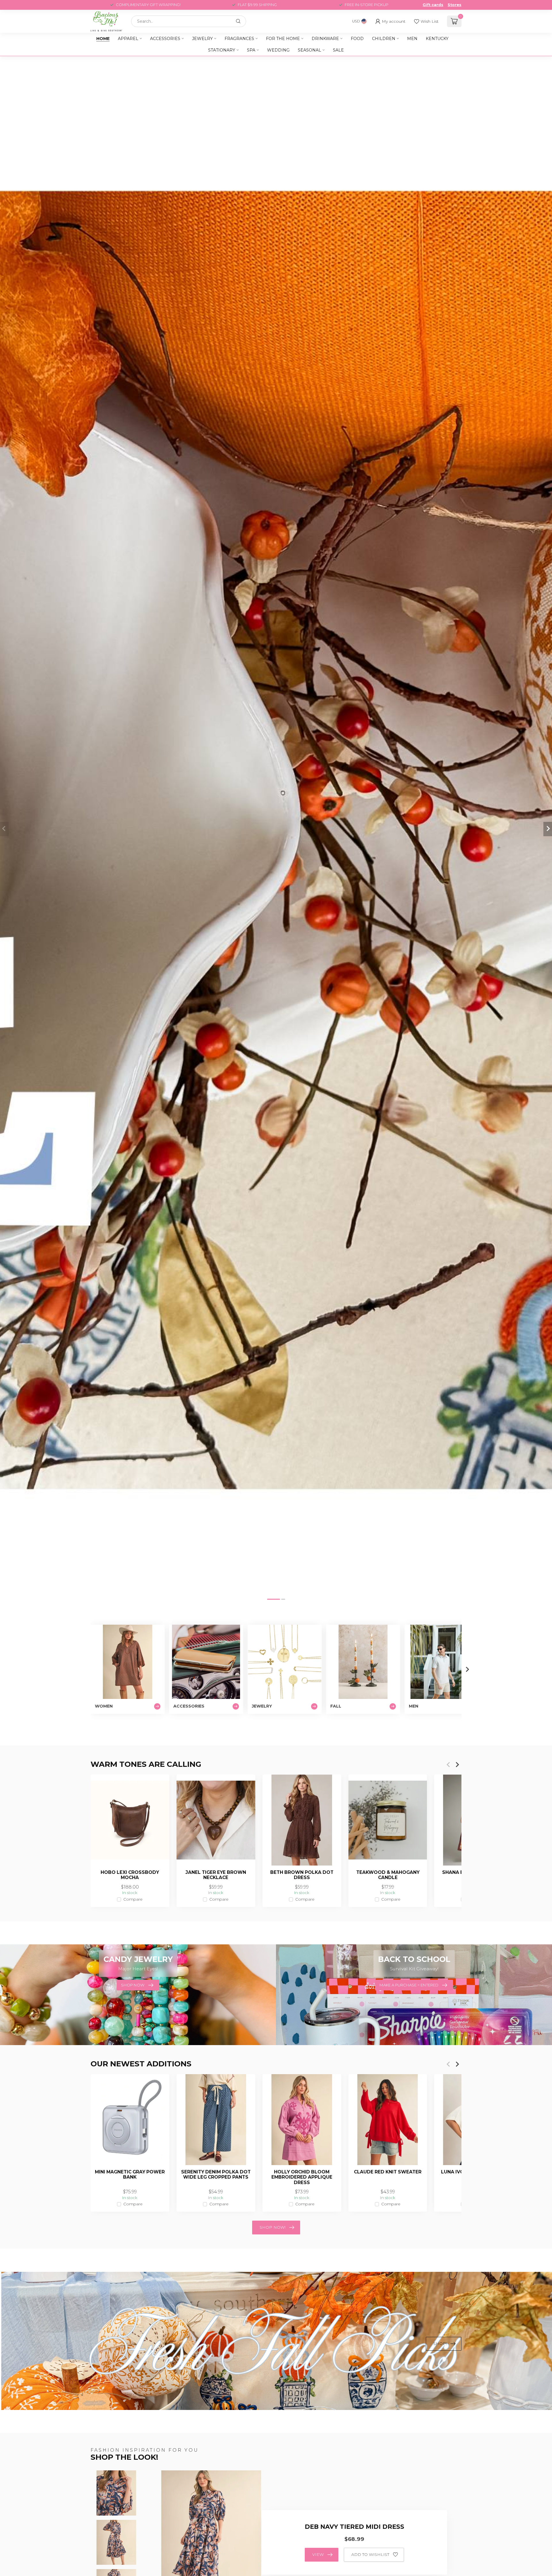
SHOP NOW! (273, 2227)
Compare (133, 1899)
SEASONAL (309, 50)
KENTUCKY (437, 39)
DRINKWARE (325, 39)
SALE (338, 50)
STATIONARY (222, 50)
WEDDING (278, 50)
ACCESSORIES (165, 39)
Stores (455, 5)
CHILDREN (384, 39)
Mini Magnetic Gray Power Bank (130, 2175)
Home (103, 39)
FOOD (357, 39)
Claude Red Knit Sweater (388, 2172)
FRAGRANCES (239, 39)
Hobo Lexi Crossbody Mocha (130, 1875)
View (318, 2554)
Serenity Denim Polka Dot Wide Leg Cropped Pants (216, 2175)
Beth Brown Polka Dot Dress (302, 1875)
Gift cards (433, 5)
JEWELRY (202, 39)
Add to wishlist (370, 2554)
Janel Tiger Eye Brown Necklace (216, 1875)
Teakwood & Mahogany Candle (388, 1875)
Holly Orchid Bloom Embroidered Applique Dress (302, 2177)
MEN (412, 39)
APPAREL (128, 39)
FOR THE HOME (283, 39)
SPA (251, 50)
